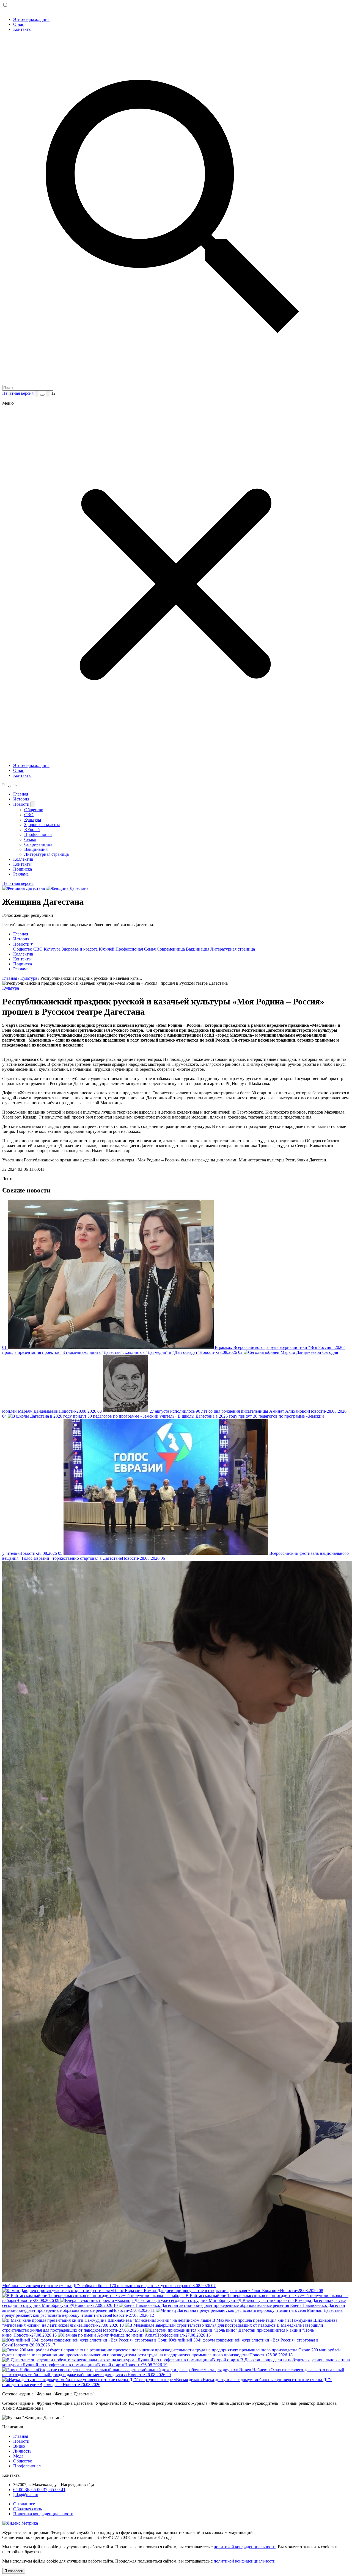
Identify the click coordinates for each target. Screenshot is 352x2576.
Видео (19, 2446)
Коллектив (23, 859)
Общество (34, 810)
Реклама (21, 874)
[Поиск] (37, 394)
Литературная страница (46, 854)
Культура (33, 820)
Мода (18, 2456)
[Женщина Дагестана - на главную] (3, 10)
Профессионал (38, 834)
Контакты (22, 29)
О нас (19, 24)
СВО (29, 815)
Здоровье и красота (42, 825)
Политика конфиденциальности (43, 2514)
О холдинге (24, 2504)
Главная (21, 794)
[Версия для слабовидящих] (48, 394)
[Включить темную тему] (42, 395)
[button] (176, 756)
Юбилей (32, 829)
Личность (22, 2451)
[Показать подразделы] (33, 804)
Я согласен (14, 2571)
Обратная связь (28, 2509)
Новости (22, 804)
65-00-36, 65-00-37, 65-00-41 (39, 2490)
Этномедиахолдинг (31, 19)
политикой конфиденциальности (245, 2547)
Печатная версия (18, 393)
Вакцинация (36, 849)
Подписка (23, 869)
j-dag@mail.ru (26, 2494)
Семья (30, 839)
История (21, 799)
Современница (38, 844)
